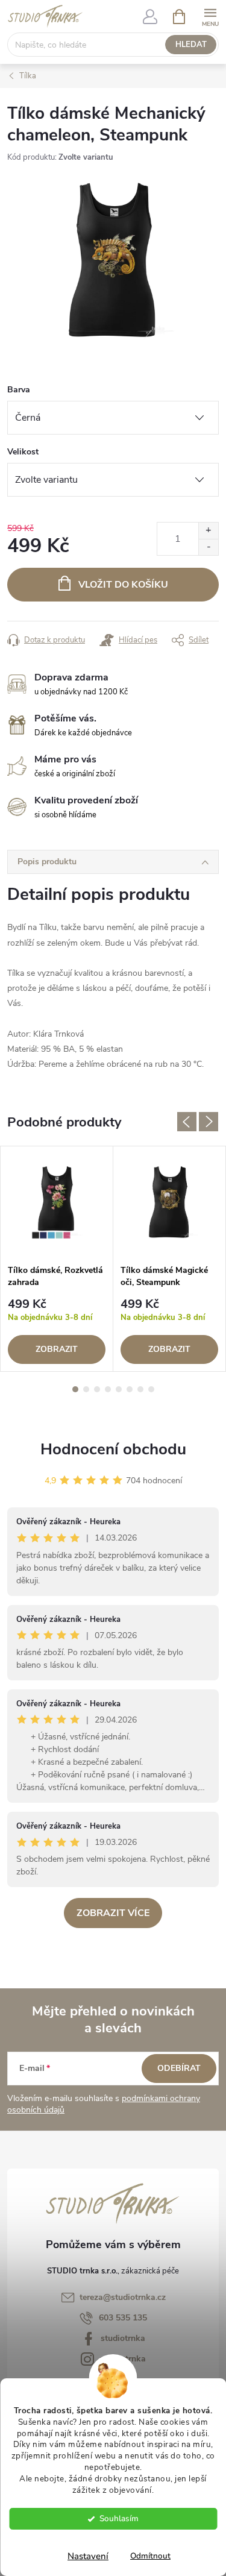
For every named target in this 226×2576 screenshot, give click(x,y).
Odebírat (179, 2068)
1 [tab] (75, 1389)
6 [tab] (130, 1389)
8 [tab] (151, 1389)
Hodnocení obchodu (113, 1449)
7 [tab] (140, 1389)
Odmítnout (150, 2556)
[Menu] (210, 16)
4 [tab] (108, 1389)
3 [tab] (97, 1389)
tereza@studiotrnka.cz (123, 2297)
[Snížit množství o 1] (208, 547)
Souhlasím (119, 2518)
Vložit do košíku (123, 585)
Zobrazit (57, 1349)
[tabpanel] (57, 1259)
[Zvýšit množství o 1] (208, 531)
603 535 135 (123, 2318)
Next (209, 1122)
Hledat (191, 45)
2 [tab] (86, 1389)
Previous (187, 1122)
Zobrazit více (113, 1913)
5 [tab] (119, 1389)
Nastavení (88, 2556)
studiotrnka (123, 2338)
